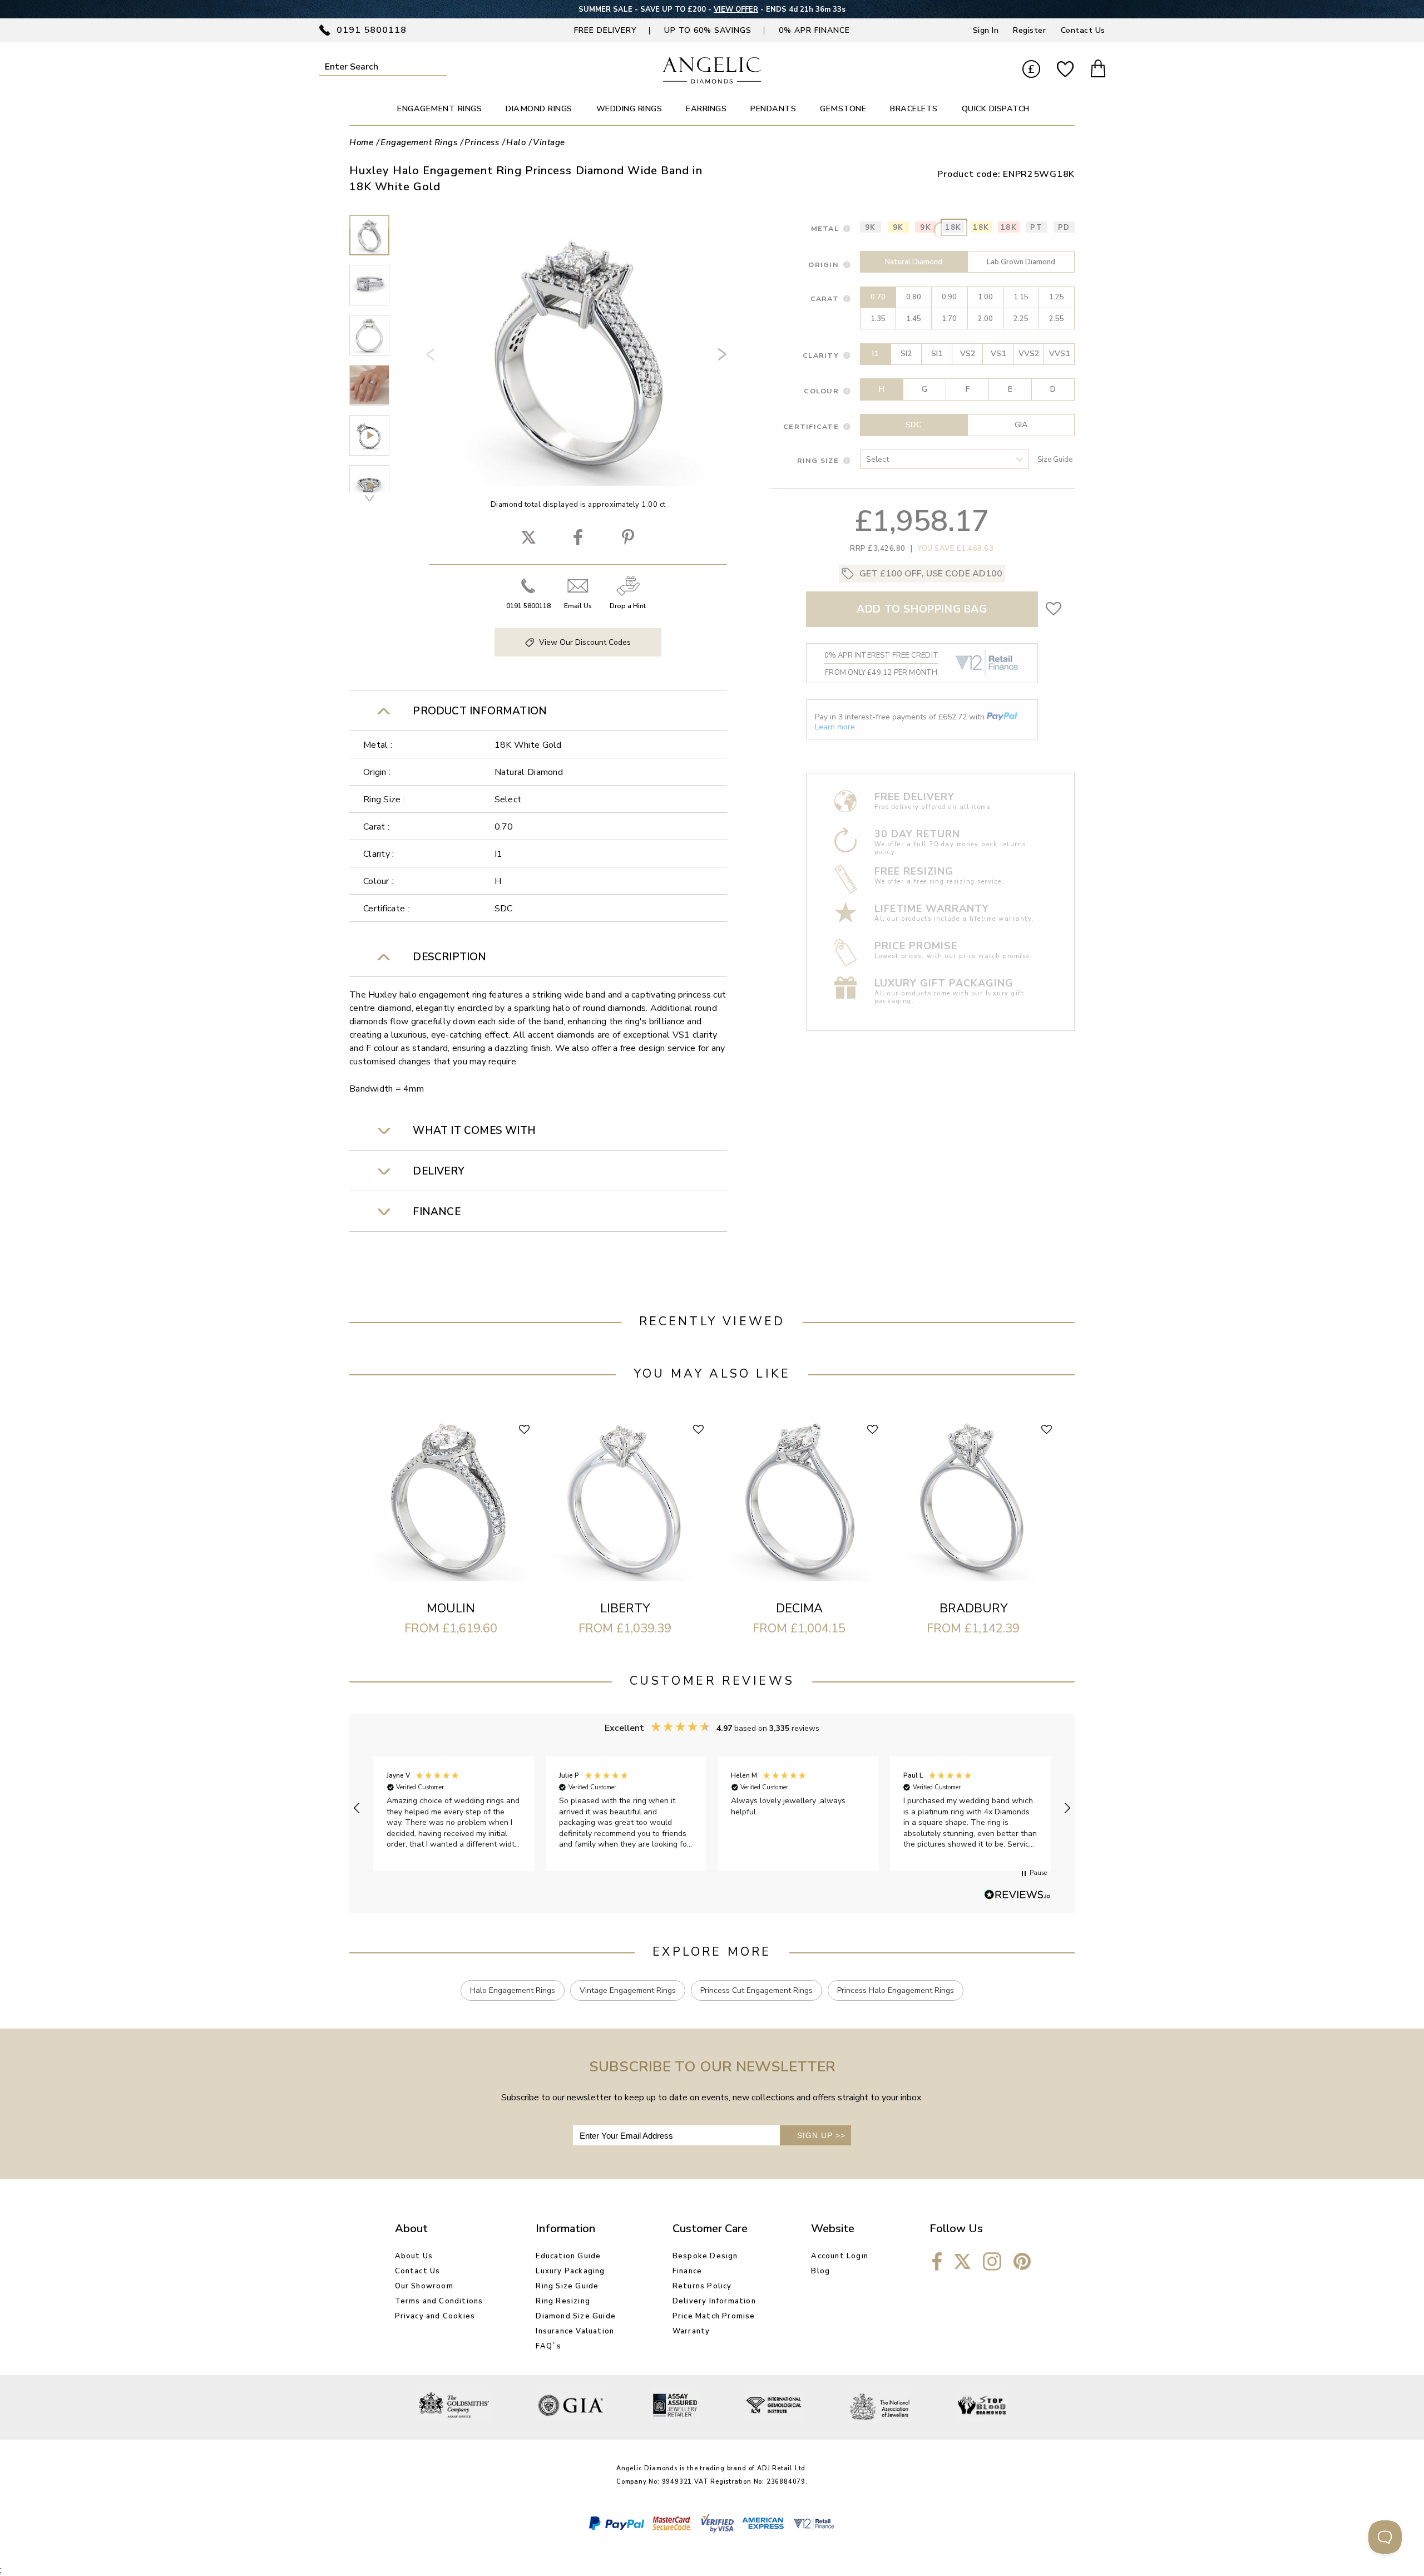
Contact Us (1083, 30)
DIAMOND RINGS (539, 109)
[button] (357, 1808)
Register (1029, 30)
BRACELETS (914, 109)
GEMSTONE (843, 109)
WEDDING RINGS (629, 109)
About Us (414, 2256)
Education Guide (568, 2256)
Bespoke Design (705, 2256)
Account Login (840, 2256)
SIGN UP (821, 2135)
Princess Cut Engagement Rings (756, 1990)
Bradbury (973, 1608)
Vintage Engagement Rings (628, 1990)
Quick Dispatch (996, 109)
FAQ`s (548, 2346)
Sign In (986, 30)
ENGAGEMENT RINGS (439, 109)
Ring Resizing (563, 2301)
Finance (687, 2271)
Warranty (691, 2331)
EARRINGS (706, 109)
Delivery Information (714, 2301)
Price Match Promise (714, 2316)
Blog (820, 2271)
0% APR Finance (814, 30)
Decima (799, 1608)
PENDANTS (773, 109)
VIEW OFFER (736, 9)
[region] (712, 1808)
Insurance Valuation (575, 2331)
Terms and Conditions (439, 2301)
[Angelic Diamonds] (712, 81)
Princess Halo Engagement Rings (896, 1990)
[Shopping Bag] (1098, 70)
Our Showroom (424, 2286)
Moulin (451, 1608)
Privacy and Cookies (435, 2316)
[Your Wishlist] (1065, 70)
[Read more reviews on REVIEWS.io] (1017, 1896)
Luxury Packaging (570, 2271)
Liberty (625, 1608)
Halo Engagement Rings (513, 1990)
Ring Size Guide (567, 2286)
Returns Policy (702, 2286)
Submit (439, 66)
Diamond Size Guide (576, 2316)
